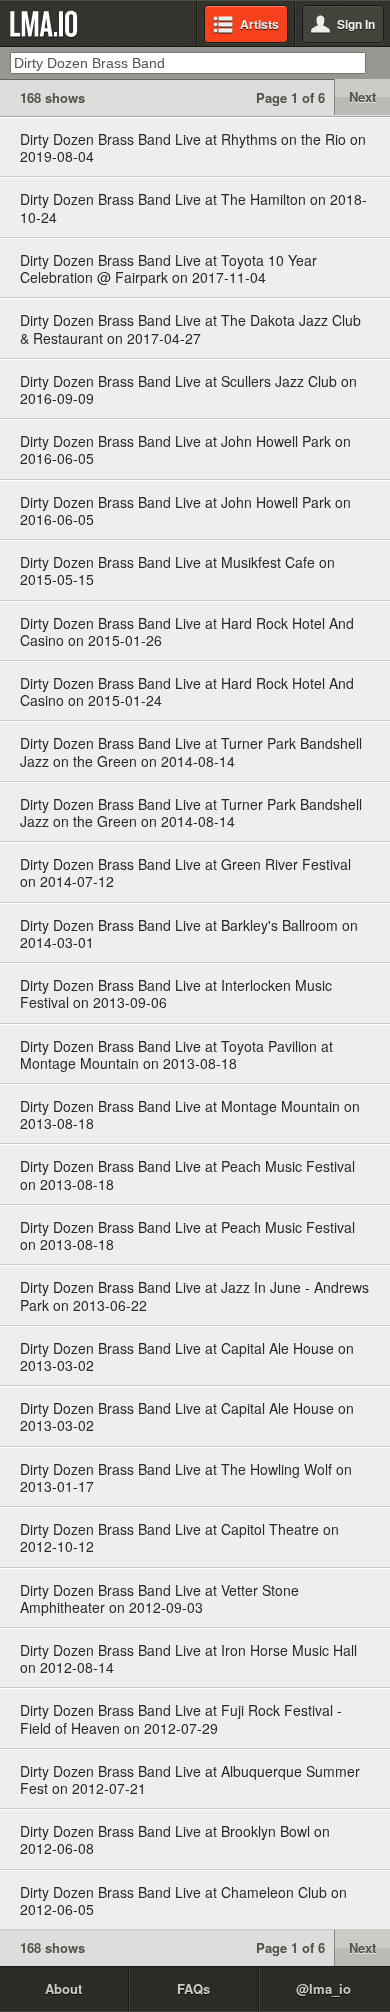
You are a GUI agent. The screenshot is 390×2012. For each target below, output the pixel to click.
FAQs (193, 1988)
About (63, 1988)
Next (362, 96)
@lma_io (323, 1988)
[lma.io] (48, 24)
